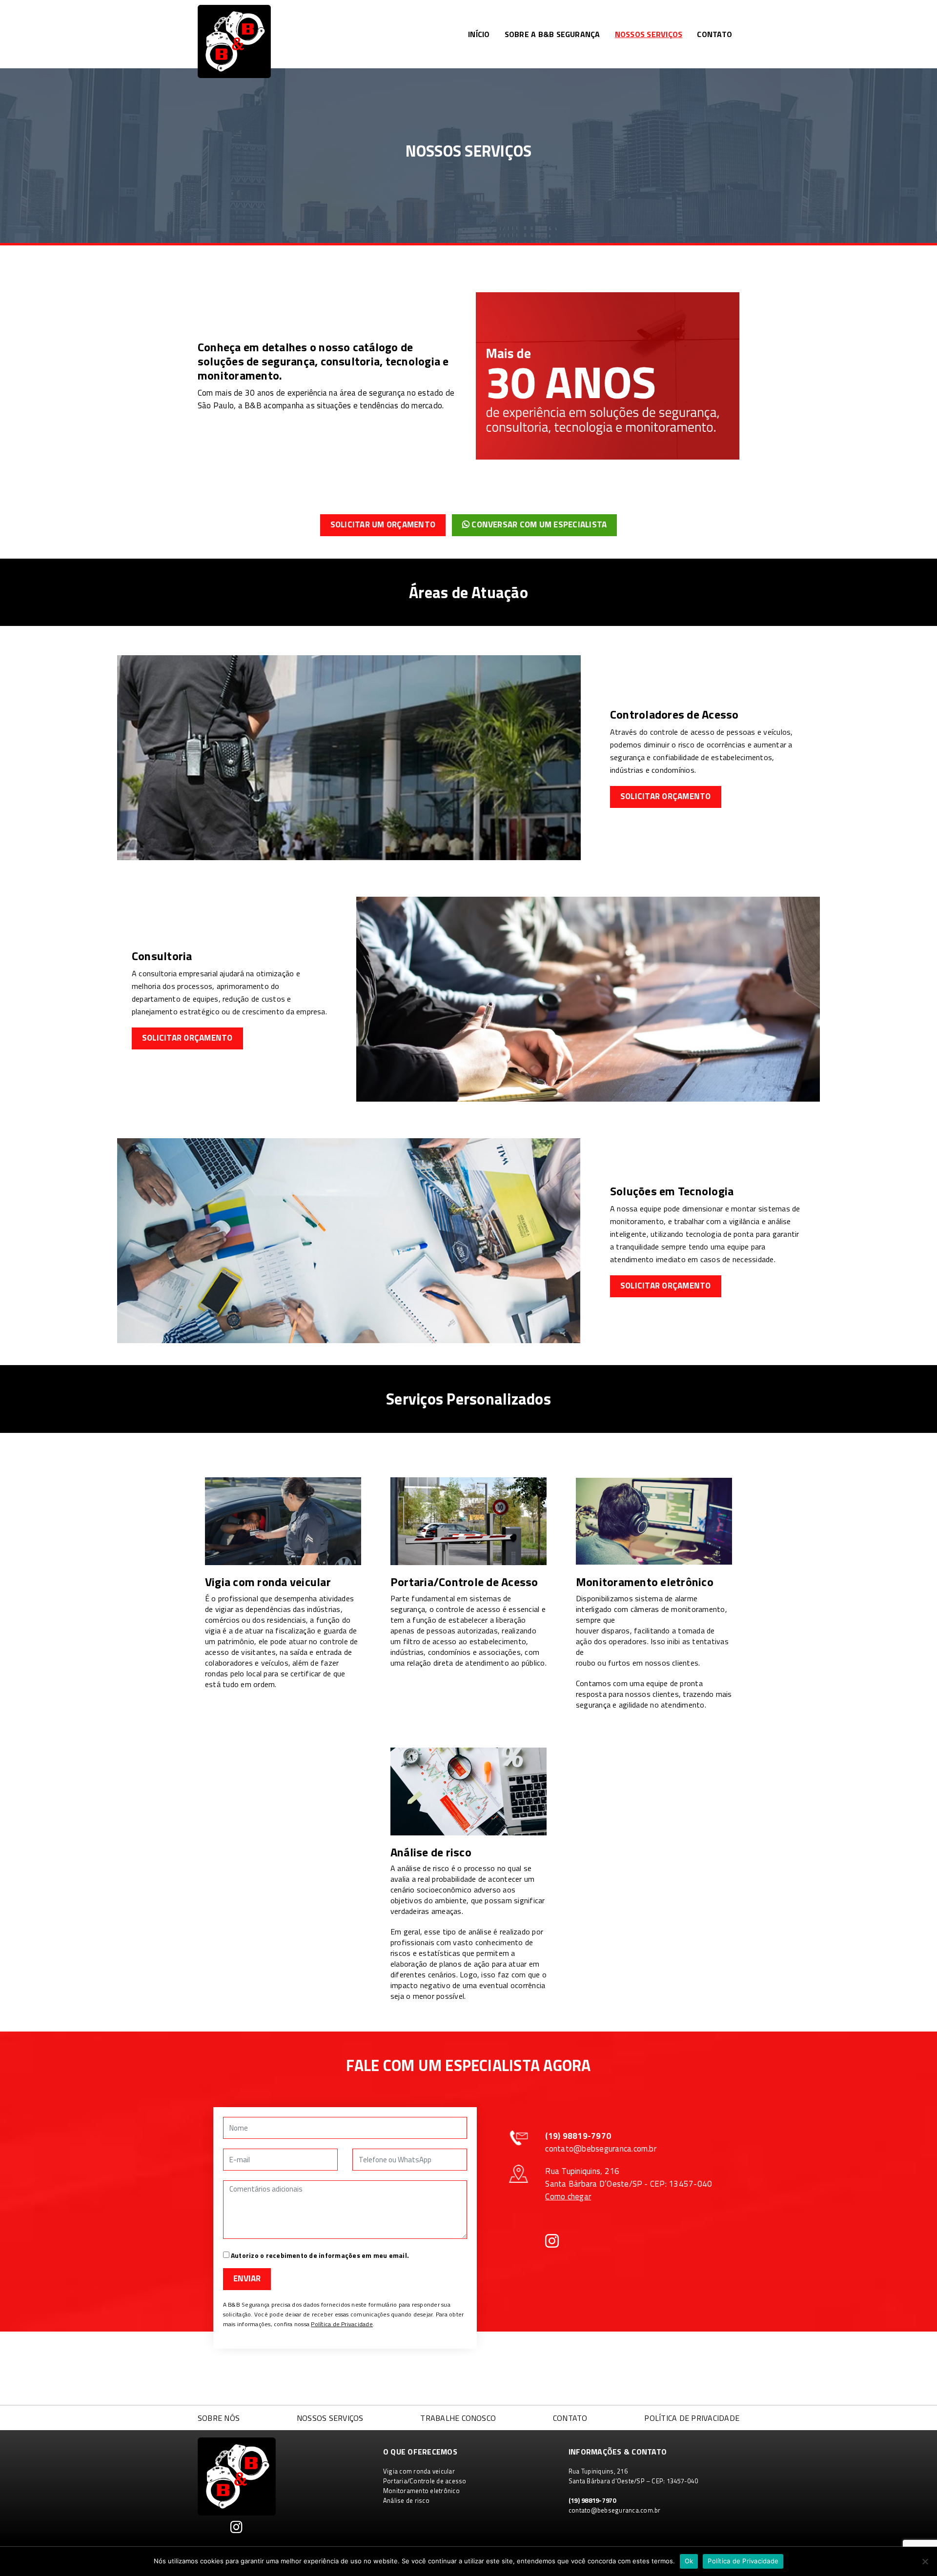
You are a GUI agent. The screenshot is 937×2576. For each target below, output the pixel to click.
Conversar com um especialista (538, 524)
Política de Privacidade (342, 2324)
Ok (689, 2561)
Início (479, 34)
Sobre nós (219, 2418)
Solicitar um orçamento (383, 524)
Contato (714, 34)
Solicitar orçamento (666, 796)
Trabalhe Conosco (458, 2418)
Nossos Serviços (649, 34)
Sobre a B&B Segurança (552, 34)
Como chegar (568, 2196)
